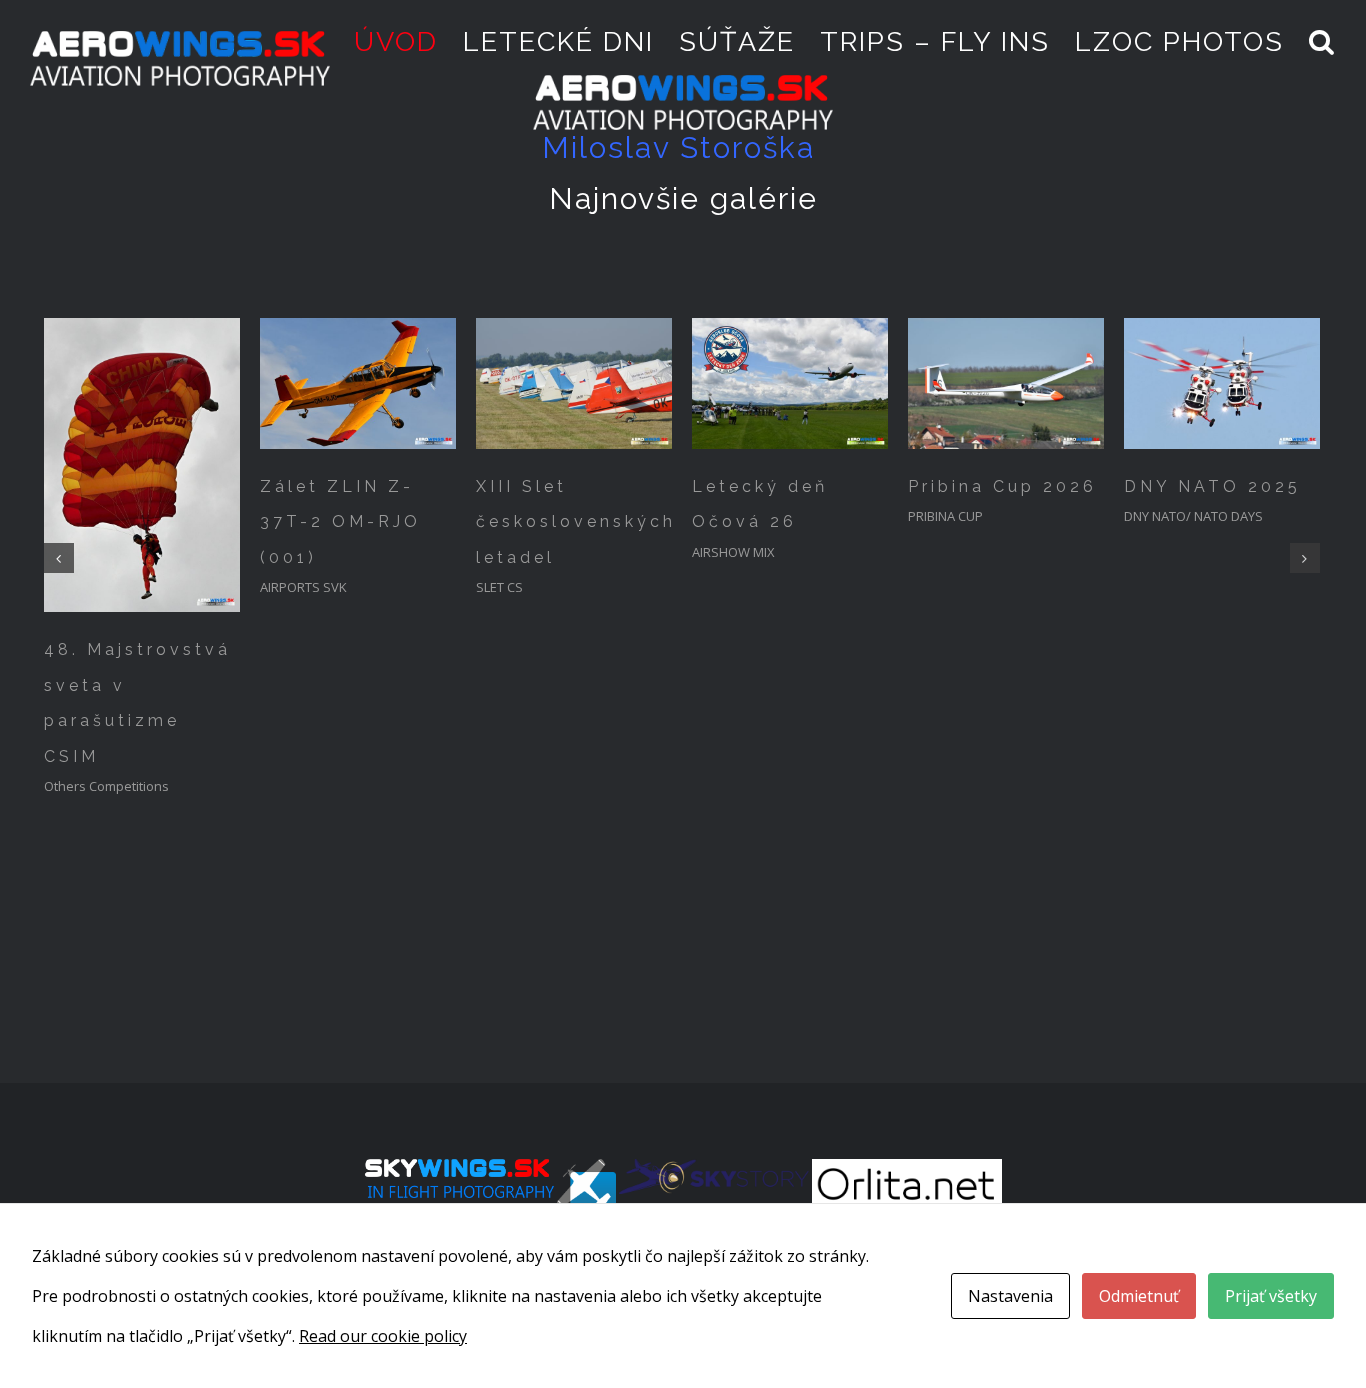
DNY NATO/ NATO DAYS (1193, 516)
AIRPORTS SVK (303, 587)
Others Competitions (106, 786)
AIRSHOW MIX (733, 552)
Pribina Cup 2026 (1002, 486)
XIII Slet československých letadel (576, 522)
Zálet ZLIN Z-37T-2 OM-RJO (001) (340, 522)
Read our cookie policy (383, 1336)
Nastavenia (1010, 1296)
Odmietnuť (1139, 1296)
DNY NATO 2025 (1212, 486)
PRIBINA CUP (945, 516)
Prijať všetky (1271, 1296)
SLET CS (499, 587)
